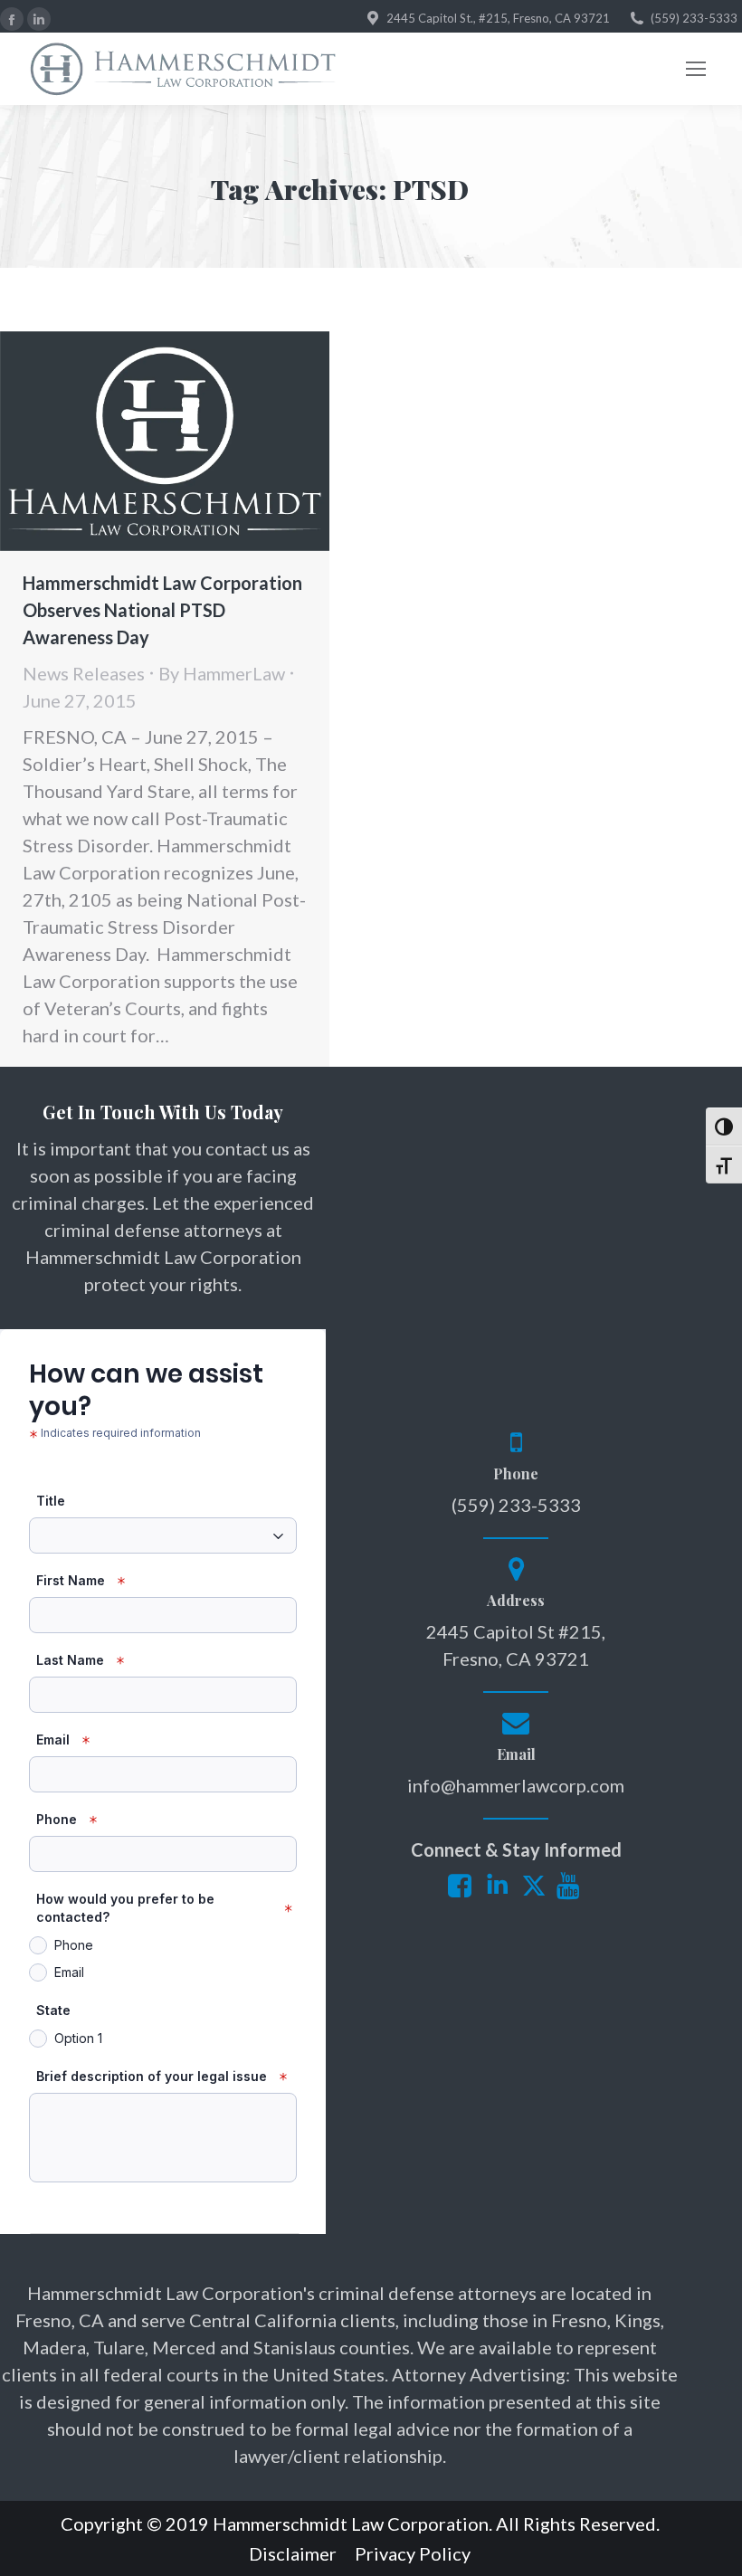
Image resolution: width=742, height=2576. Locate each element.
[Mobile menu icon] (696, 69)
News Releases (84, 673)
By (222, 673)
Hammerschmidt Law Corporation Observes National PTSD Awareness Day (162, 610)
